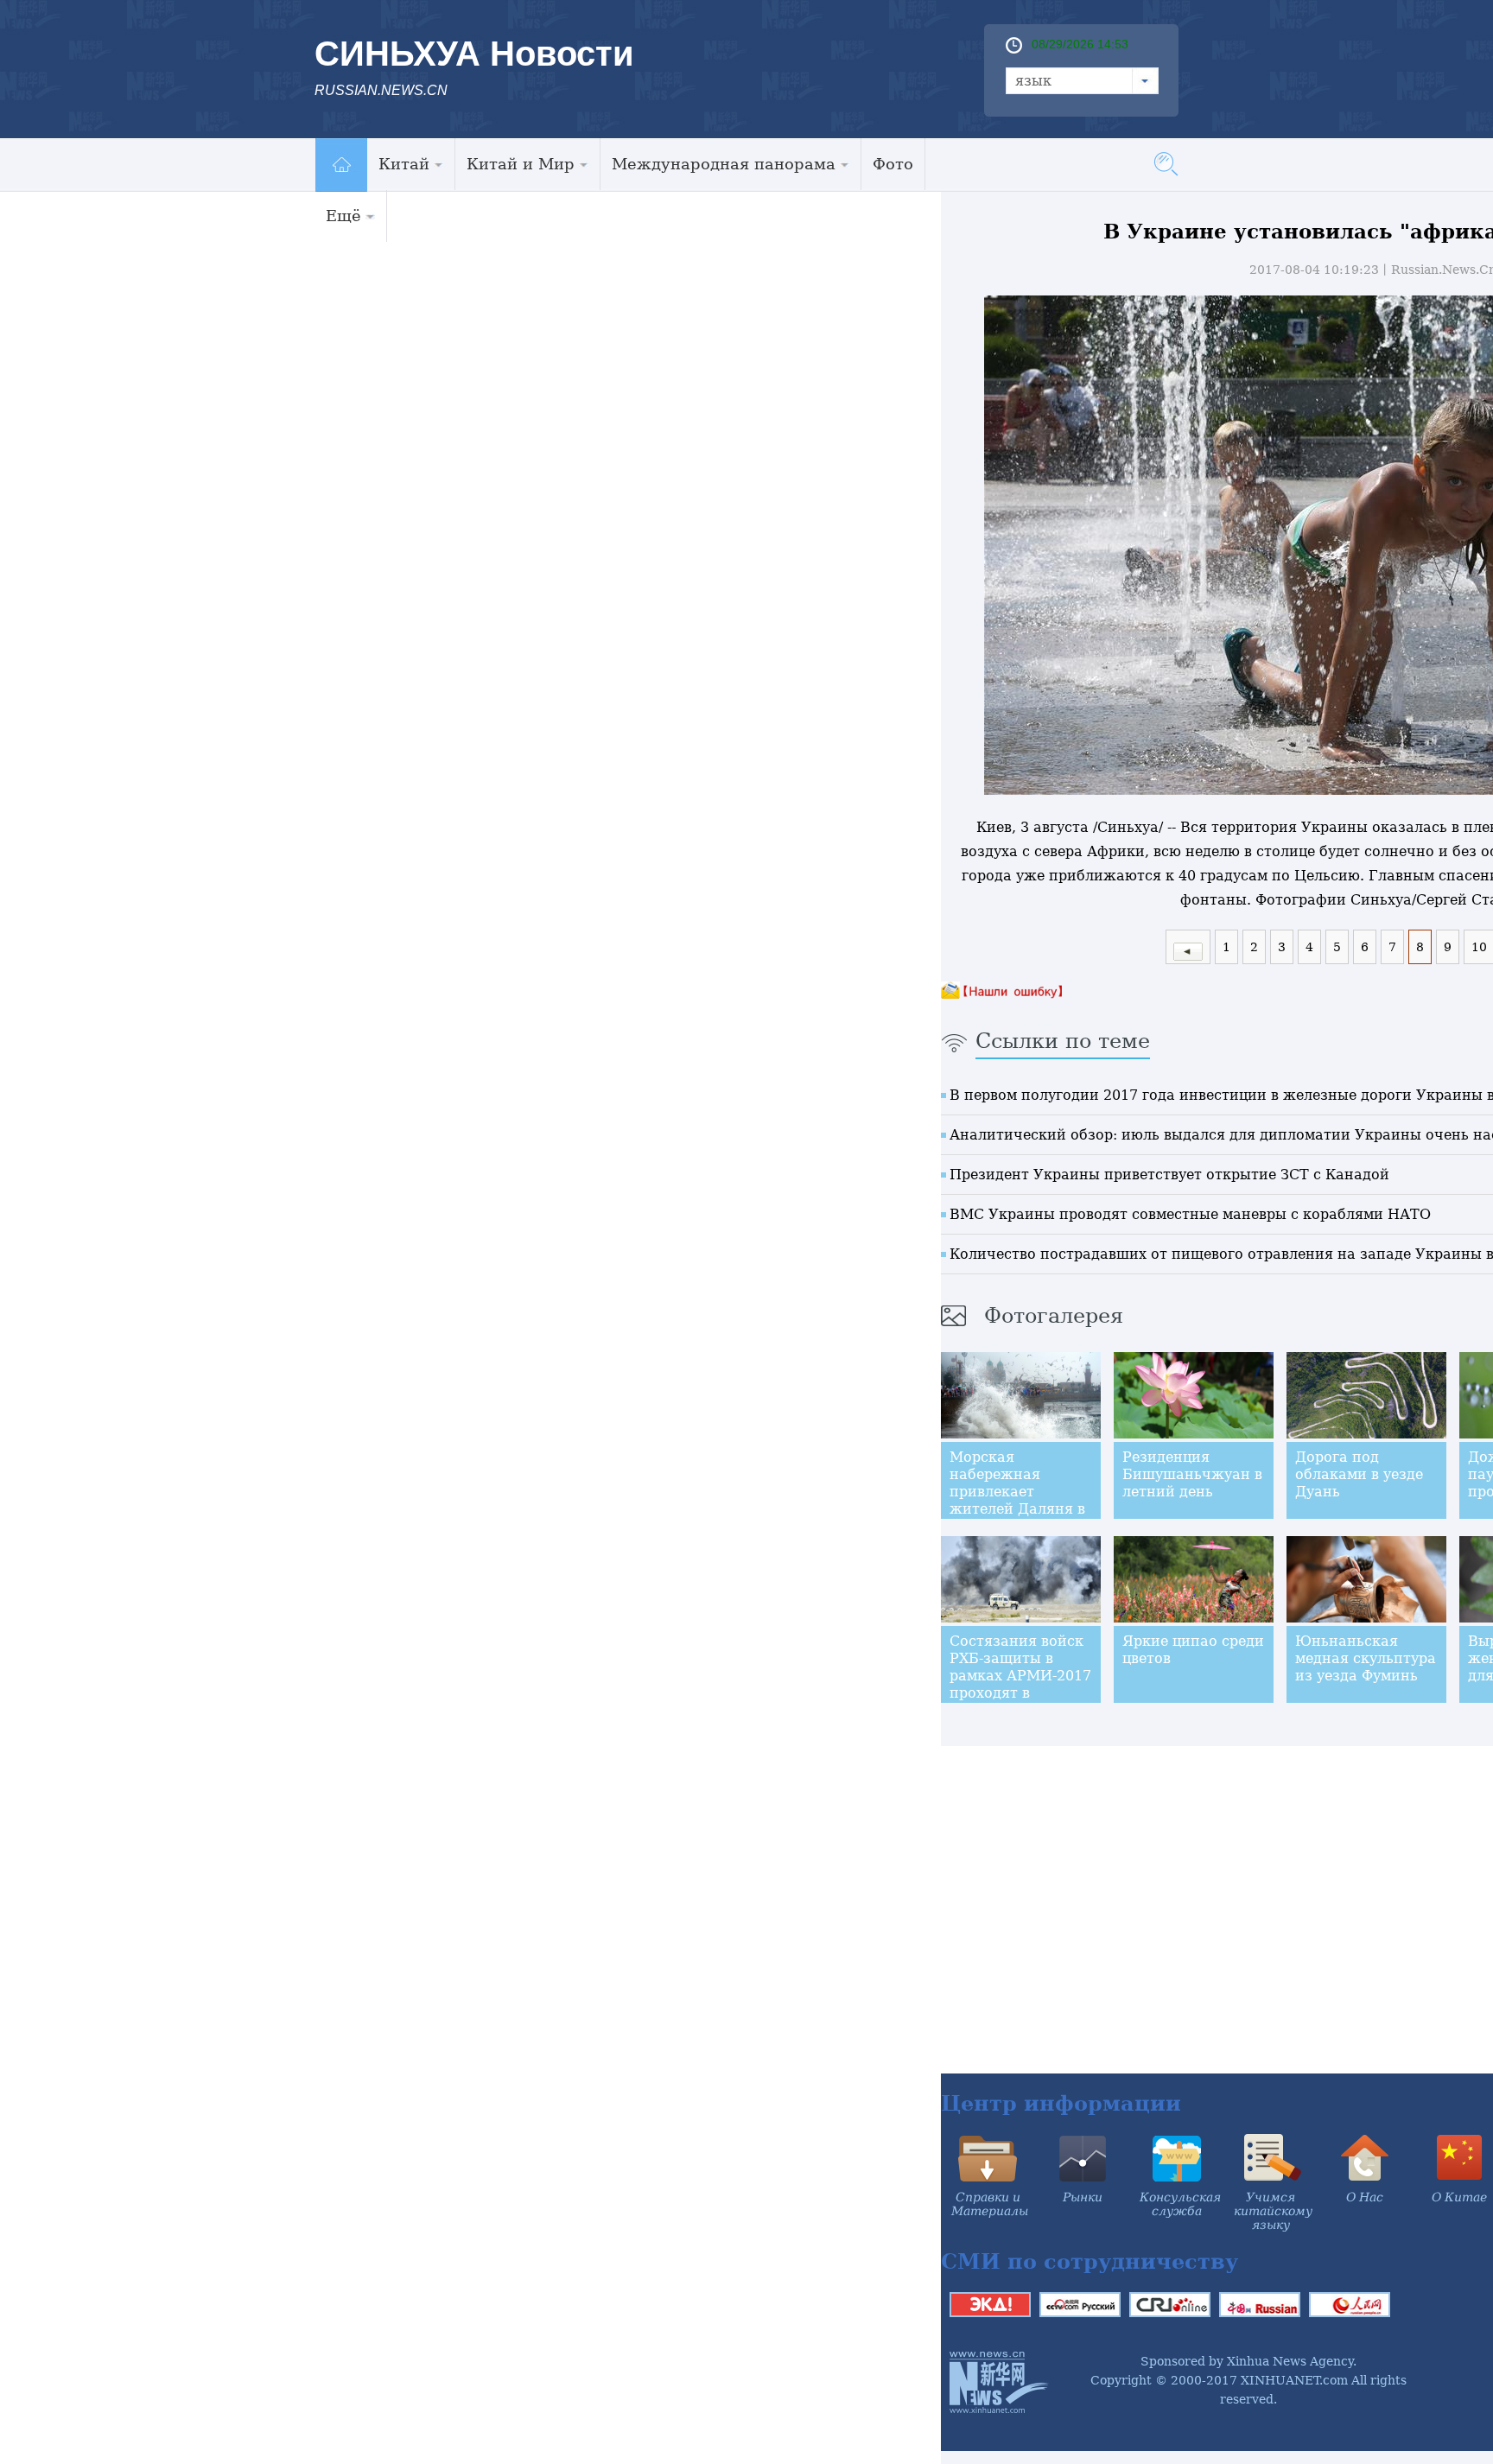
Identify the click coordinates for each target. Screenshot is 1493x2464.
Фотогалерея (1054, 1316)
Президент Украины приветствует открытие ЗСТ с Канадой (1169, 1175)
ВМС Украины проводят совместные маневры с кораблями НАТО (1190, 1214)
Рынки (1083, 2197)
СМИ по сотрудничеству (1090, 2261)
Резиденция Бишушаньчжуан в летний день (1192, 1474)
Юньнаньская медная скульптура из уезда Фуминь (1366, 1658)
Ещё (343, 216)
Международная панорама (724, 164)
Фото (893, 164)
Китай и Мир (521, 164)
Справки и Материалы (990, 2204)
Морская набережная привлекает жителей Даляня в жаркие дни (1017, 1492)
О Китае (1459, 2197)
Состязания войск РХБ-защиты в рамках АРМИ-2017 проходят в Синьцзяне (1020, 1676)
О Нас (1365, 2197)
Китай (404, 164)
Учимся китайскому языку (1273, 2211)
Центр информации (1061, 2103)
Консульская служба (1180, 2204)
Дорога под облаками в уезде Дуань (1359, 1474)
